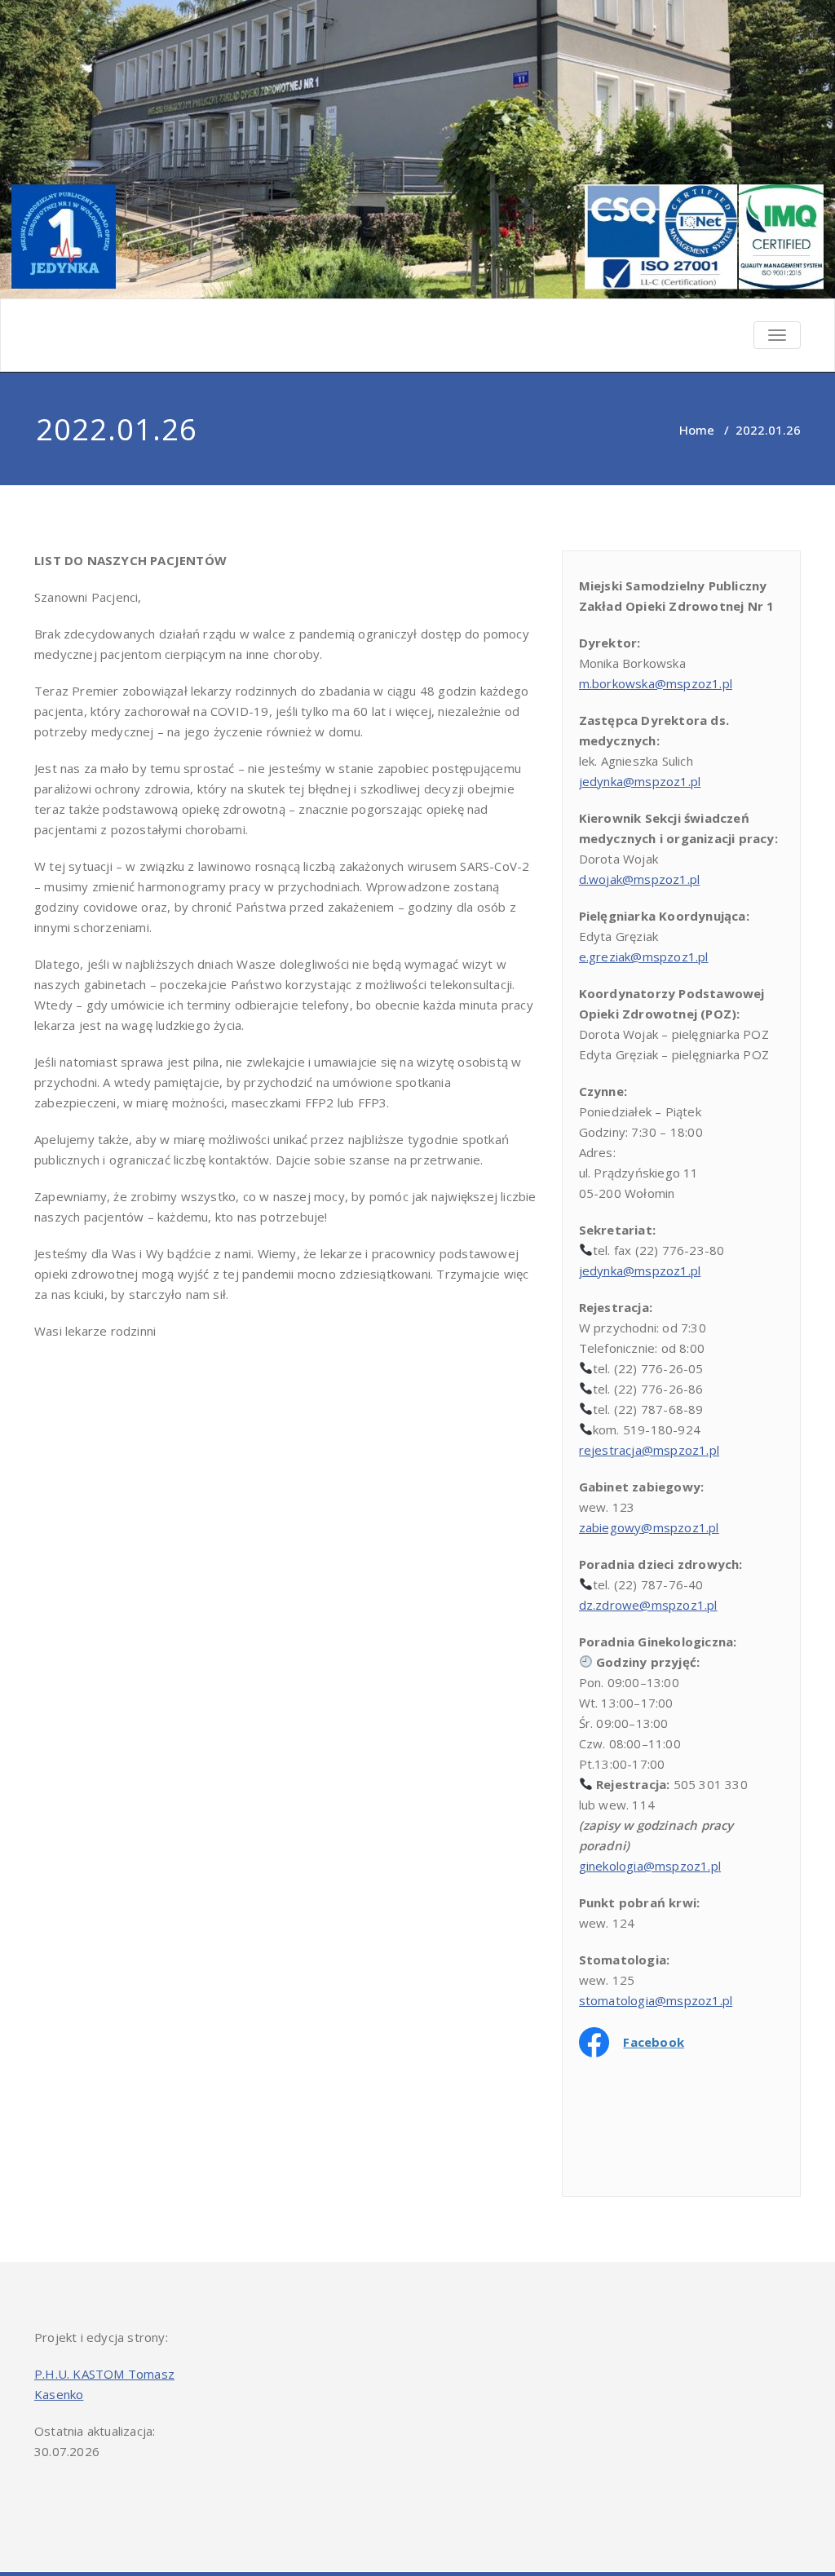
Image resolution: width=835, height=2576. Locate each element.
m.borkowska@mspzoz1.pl (656, 683)
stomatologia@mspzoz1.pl (656, 2000)
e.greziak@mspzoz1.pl (644, 957)
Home (697, 430)
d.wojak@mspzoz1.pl (640, 879)
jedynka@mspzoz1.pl (640, 781)
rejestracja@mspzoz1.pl (649, 1450)
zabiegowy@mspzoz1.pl (649, 1527)
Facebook (654, 2042)
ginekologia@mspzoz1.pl (650, 1866)
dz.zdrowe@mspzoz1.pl (648, 1605)
